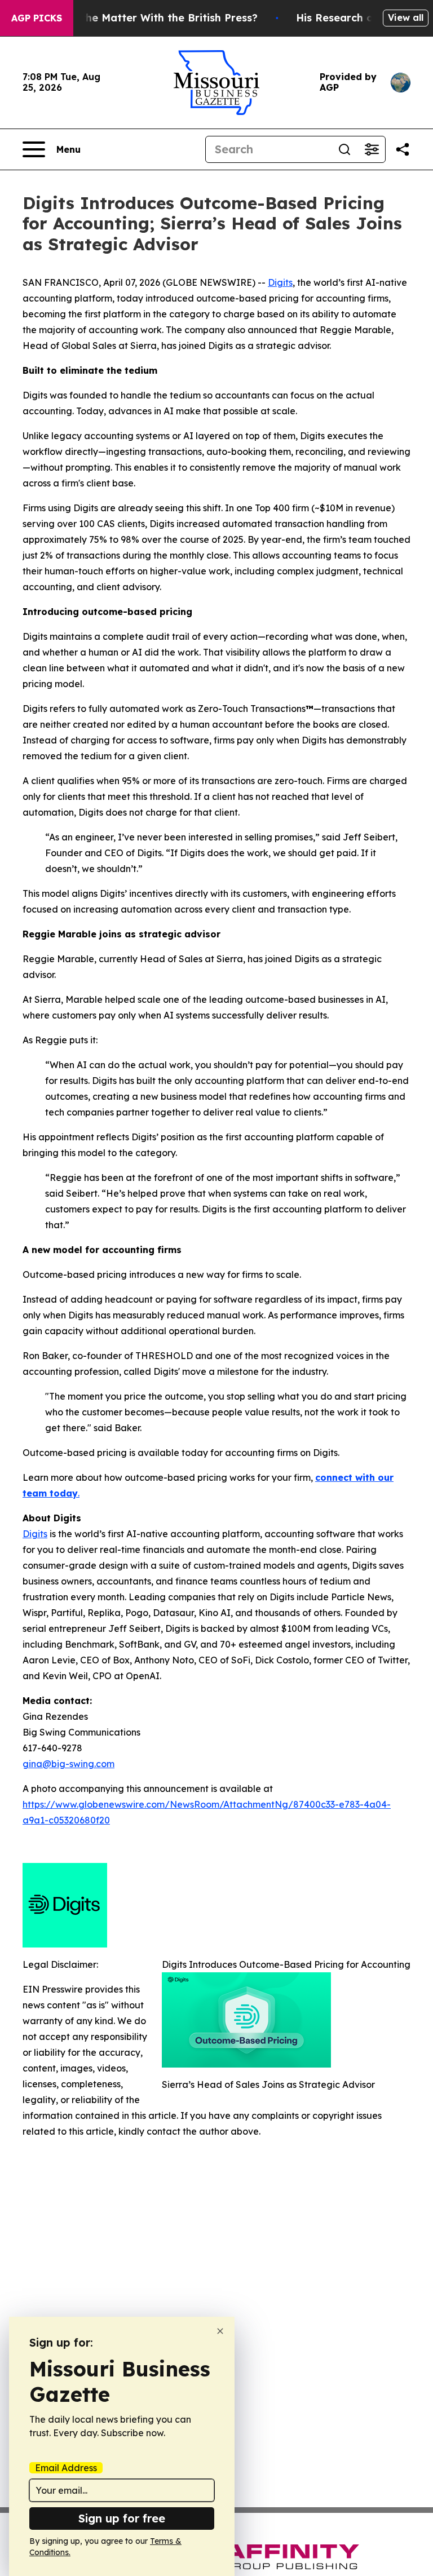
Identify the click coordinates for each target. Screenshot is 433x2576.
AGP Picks (37, 18)
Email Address (66, 2468)
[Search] (344, 149)
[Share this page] (403, 149)
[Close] (220, 2331)
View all (406, 17)
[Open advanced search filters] (372, 149)
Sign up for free (122, 2518)
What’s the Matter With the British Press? (150, 18)
